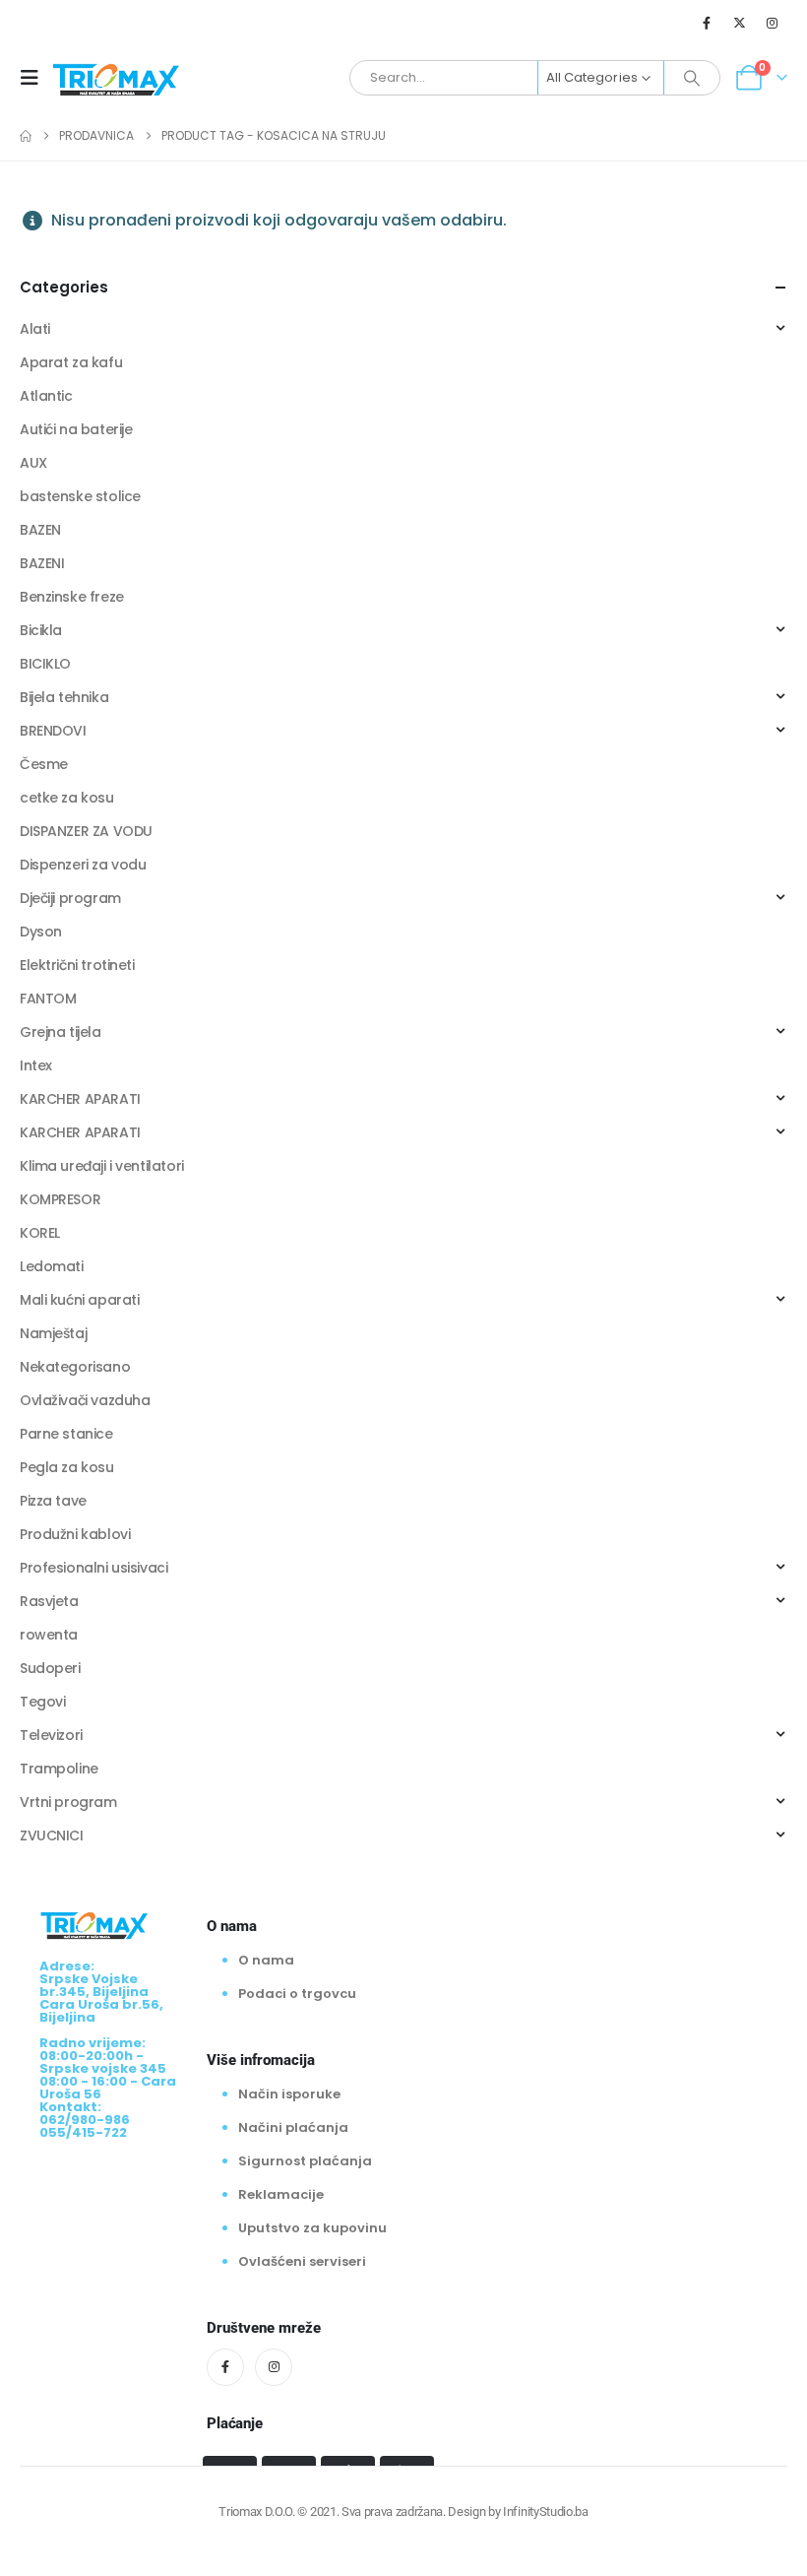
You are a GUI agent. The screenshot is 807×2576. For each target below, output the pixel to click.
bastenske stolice (80, 496)
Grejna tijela (61, 1032)
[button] (35, 78)
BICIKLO (45, 664)
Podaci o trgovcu (297, 1994)
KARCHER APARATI (80, 1099)
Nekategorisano (75, 1367)
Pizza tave (53, 1501)
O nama (266, 1960)
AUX (33, 463)
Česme (44, 764)
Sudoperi (50, 1668)
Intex (36, 1065)
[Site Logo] (116, 78)
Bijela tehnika (64, 697)
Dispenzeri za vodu (83, 865)
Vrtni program (68, 1802)
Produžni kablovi (75, 1534)
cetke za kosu (67, 798)
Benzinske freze (72, 597)
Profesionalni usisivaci (93, 1568)
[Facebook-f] (225, 2367)
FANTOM (48, 998)
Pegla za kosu (67, 1467)
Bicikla (41, 630)
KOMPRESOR (60, 1199)
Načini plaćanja (293, 2127)
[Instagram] (773, 23)
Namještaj (53, 1333)
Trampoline (59, 1769)
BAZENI (42, 563)
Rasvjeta (49, 1601)
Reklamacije (281, 2194)
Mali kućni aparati (79, 1300)
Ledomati (52, 1266)
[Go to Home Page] (26, 136)
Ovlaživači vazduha (85, 1400)
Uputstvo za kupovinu (312, 2228)
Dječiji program (70, 898)
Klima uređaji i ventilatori (102, 1166)
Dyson (41, 932)
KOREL (40, 1233)
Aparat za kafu (71, 362)
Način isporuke (289, 2094)
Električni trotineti (77, 965)
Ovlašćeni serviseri (302, 2261)
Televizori (51, 1735)
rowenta (49, 1635)
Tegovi (42, 1702)
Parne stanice (66, 1434)
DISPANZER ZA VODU (86, 831)
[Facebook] (707, 23)
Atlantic (46, 396)
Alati (35, 329)
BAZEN (40, 530)
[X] (740, 23)
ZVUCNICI (52, 1835)
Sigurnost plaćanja (305, 2161)
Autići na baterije (76, 429)
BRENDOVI (53, 731)
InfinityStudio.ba (545, 2512)
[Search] (692, 78)
